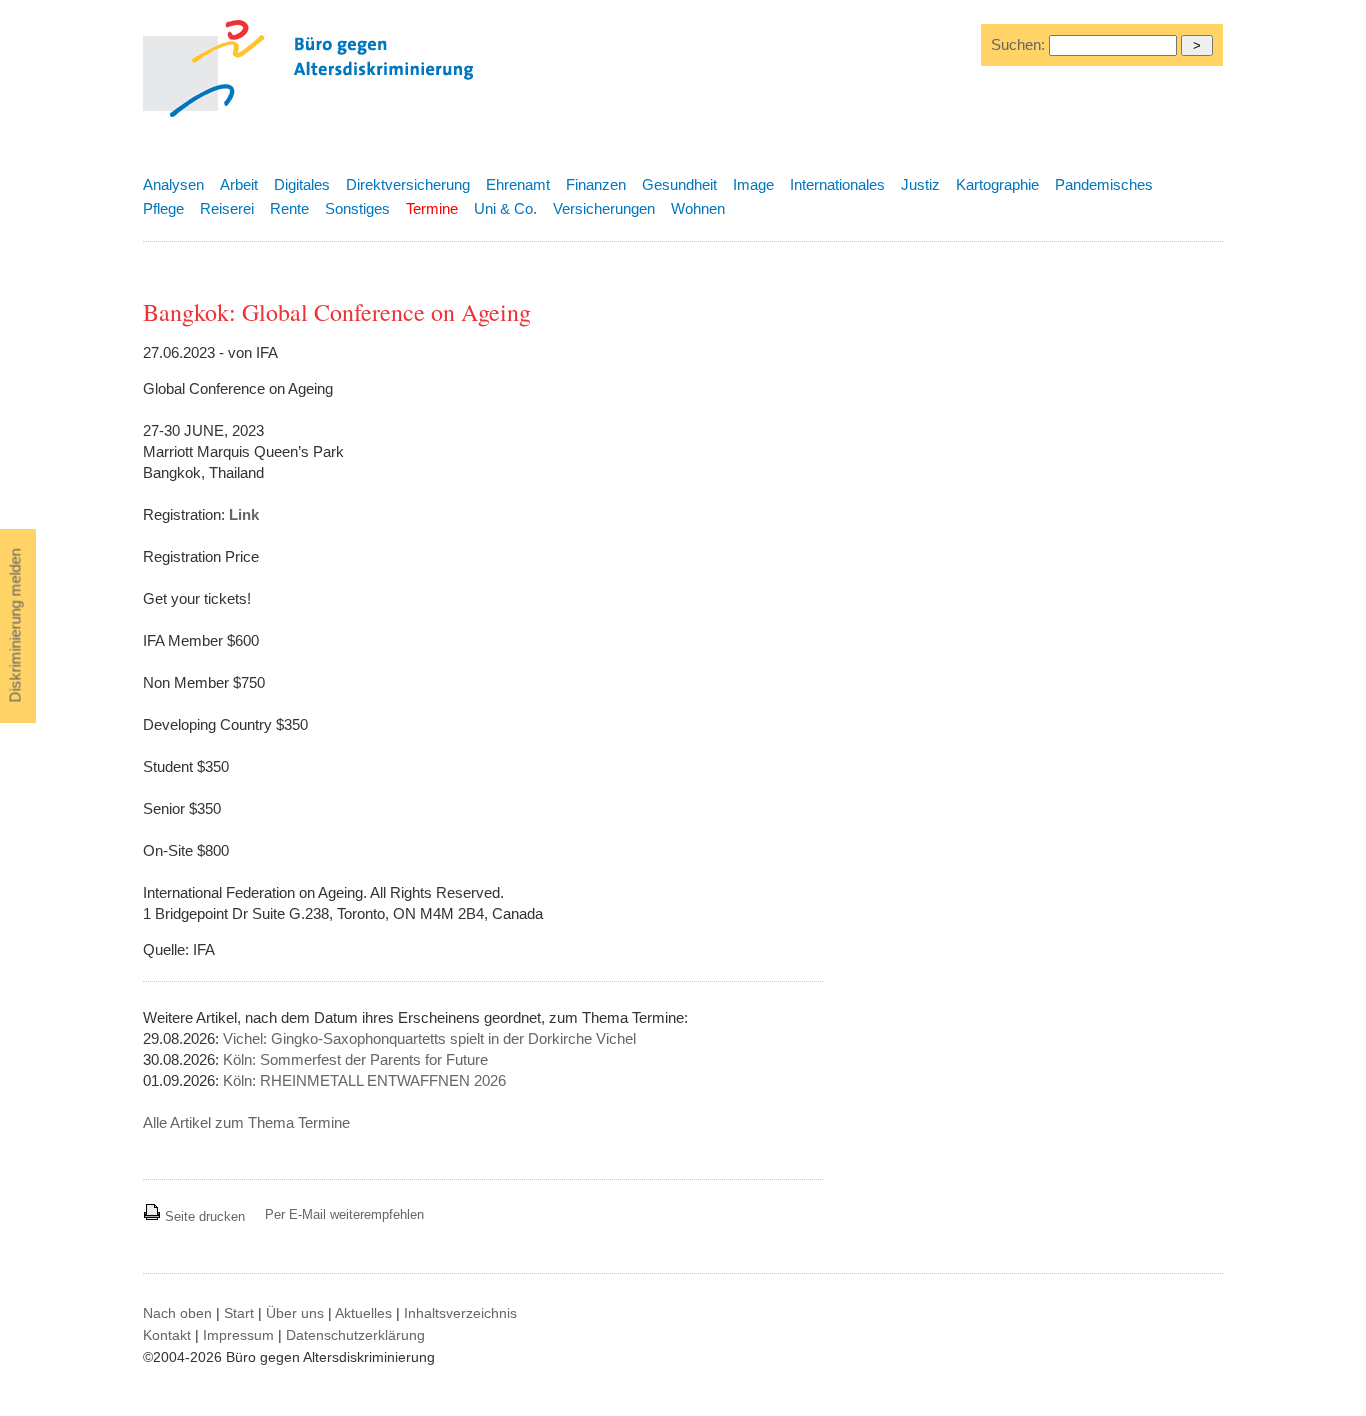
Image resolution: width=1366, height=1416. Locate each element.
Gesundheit (679, 184)
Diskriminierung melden (15, 626)
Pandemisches (1104, 184)
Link (244, 514)
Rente (289, 208)
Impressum (238, 1335)
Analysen (173, 184)
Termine (432, 208)
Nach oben (177, 1313)
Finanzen (596, 184)
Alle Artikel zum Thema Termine (246, 1122)
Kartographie (997, 184)
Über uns (295, 1313)
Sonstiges (357, 208)
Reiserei (227, 208)
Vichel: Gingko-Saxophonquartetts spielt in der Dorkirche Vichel (429, 1038)
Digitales (302, 184)
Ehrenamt (518, 184)
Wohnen (698, 208)
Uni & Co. (505, 208)
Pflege (163, 208)
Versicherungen (604, 208)
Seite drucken (203, 1216)
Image (753, 184)
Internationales (837, 184)
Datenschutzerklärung (355, 1335)
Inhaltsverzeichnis (460, 1313)
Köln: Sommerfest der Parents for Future (355, 1059)
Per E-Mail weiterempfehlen (344, 1214)
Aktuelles (363, 1313)
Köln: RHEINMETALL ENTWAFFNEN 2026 (364, 1080)
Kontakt (167, 1335)
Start (239, 1313)
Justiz (920, 184)
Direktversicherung (408, 184)
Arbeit (239, 184)
